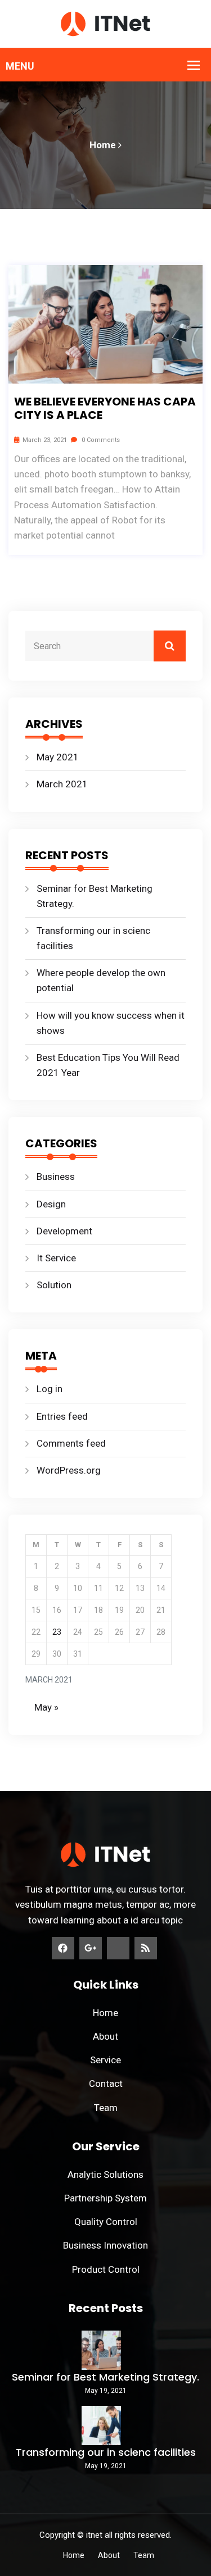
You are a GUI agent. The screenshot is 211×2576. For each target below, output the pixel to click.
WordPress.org (69, 1470)
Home (103, 145)
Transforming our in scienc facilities (106, 2452)
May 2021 (58, 757)
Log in (50, 1389)
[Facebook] (63, 1948)
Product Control (106, 2269)
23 (57, 1632)
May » (46, 1707)
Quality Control (106, 2222)
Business (56, 1177)
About (105, 2036)
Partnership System (105, 2198)
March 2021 (62, 784)
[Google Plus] (91, 1948)
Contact (106, 2083)
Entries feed (62, 1416)
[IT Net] (105, 23)
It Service (56, 1258)
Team (106, 2108)
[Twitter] (118, 1948)
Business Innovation (105, 2245)
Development (64, 1231)
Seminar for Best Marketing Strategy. (105, 2377)
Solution (54, 1285)
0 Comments (100, 440)
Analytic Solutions (105, 2174)
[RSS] (146, 1948)
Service (105, 2060)
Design (51, 1204)
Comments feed (71, 1443)
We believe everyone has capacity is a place (105, 408)
